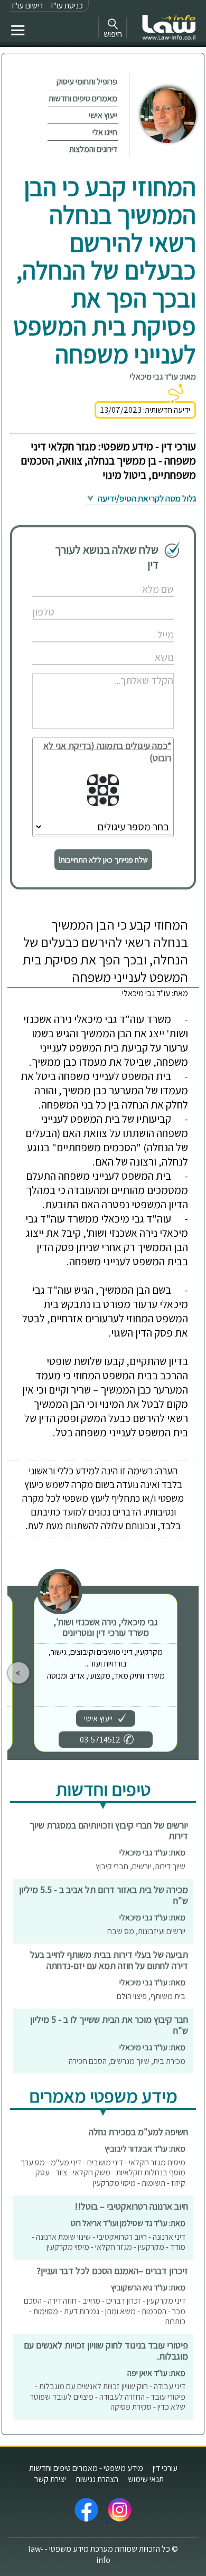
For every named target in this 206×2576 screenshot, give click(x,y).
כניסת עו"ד (66, 6)
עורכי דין (165, 2468)
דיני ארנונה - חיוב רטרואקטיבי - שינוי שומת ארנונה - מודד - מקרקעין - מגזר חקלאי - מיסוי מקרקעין (109, 2242)
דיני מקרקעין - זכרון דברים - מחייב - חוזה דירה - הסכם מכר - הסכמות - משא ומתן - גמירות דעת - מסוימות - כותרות (105, 2311)
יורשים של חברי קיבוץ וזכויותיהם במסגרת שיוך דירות (109, 1831)
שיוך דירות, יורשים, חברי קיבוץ (141, 1866)
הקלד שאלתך (131, 669)
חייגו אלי (105, 132)
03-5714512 (100, 1740)
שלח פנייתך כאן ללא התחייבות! (103, 860)
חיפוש (113, 34)
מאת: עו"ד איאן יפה (156, 2373)
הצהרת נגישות (97, 2479)
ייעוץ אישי (103, 115)
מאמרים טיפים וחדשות (83, 98)
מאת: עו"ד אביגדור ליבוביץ (145, 2149)
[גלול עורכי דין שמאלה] (18, 1673)
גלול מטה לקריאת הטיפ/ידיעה (146, 498)
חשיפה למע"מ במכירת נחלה (138, 2132)
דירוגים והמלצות (93, 149)
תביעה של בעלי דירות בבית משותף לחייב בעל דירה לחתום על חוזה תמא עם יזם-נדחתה (109, 1960)
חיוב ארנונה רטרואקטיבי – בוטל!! (131, 2206)
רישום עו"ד (26, 6)
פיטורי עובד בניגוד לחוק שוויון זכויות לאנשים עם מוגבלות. (106, 2351)
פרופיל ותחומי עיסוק (87, 82)
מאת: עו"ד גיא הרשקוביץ (148, 2288)
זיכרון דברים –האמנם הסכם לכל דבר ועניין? (112, 2271)
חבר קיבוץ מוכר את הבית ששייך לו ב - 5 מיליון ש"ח (109, 2025)
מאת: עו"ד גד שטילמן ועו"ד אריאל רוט (128, 2223)
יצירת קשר (50, 2479)
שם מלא (138, 578)
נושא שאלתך (132, 646)
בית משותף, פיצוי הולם (151, 1996)
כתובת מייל (134, 624)
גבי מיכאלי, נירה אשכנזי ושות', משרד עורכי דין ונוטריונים (106, 1627)
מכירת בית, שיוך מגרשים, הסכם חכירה (127, 2061)
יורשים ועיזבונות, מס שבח (146, 1931)
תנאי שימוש (146, 2479)
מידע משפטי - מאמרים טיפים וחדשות (86, 2468)
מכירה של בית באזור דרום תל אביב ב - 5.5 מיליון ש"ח (104, 1895)
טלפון (141, 601)
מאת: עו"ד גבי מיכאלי (163, 377)
